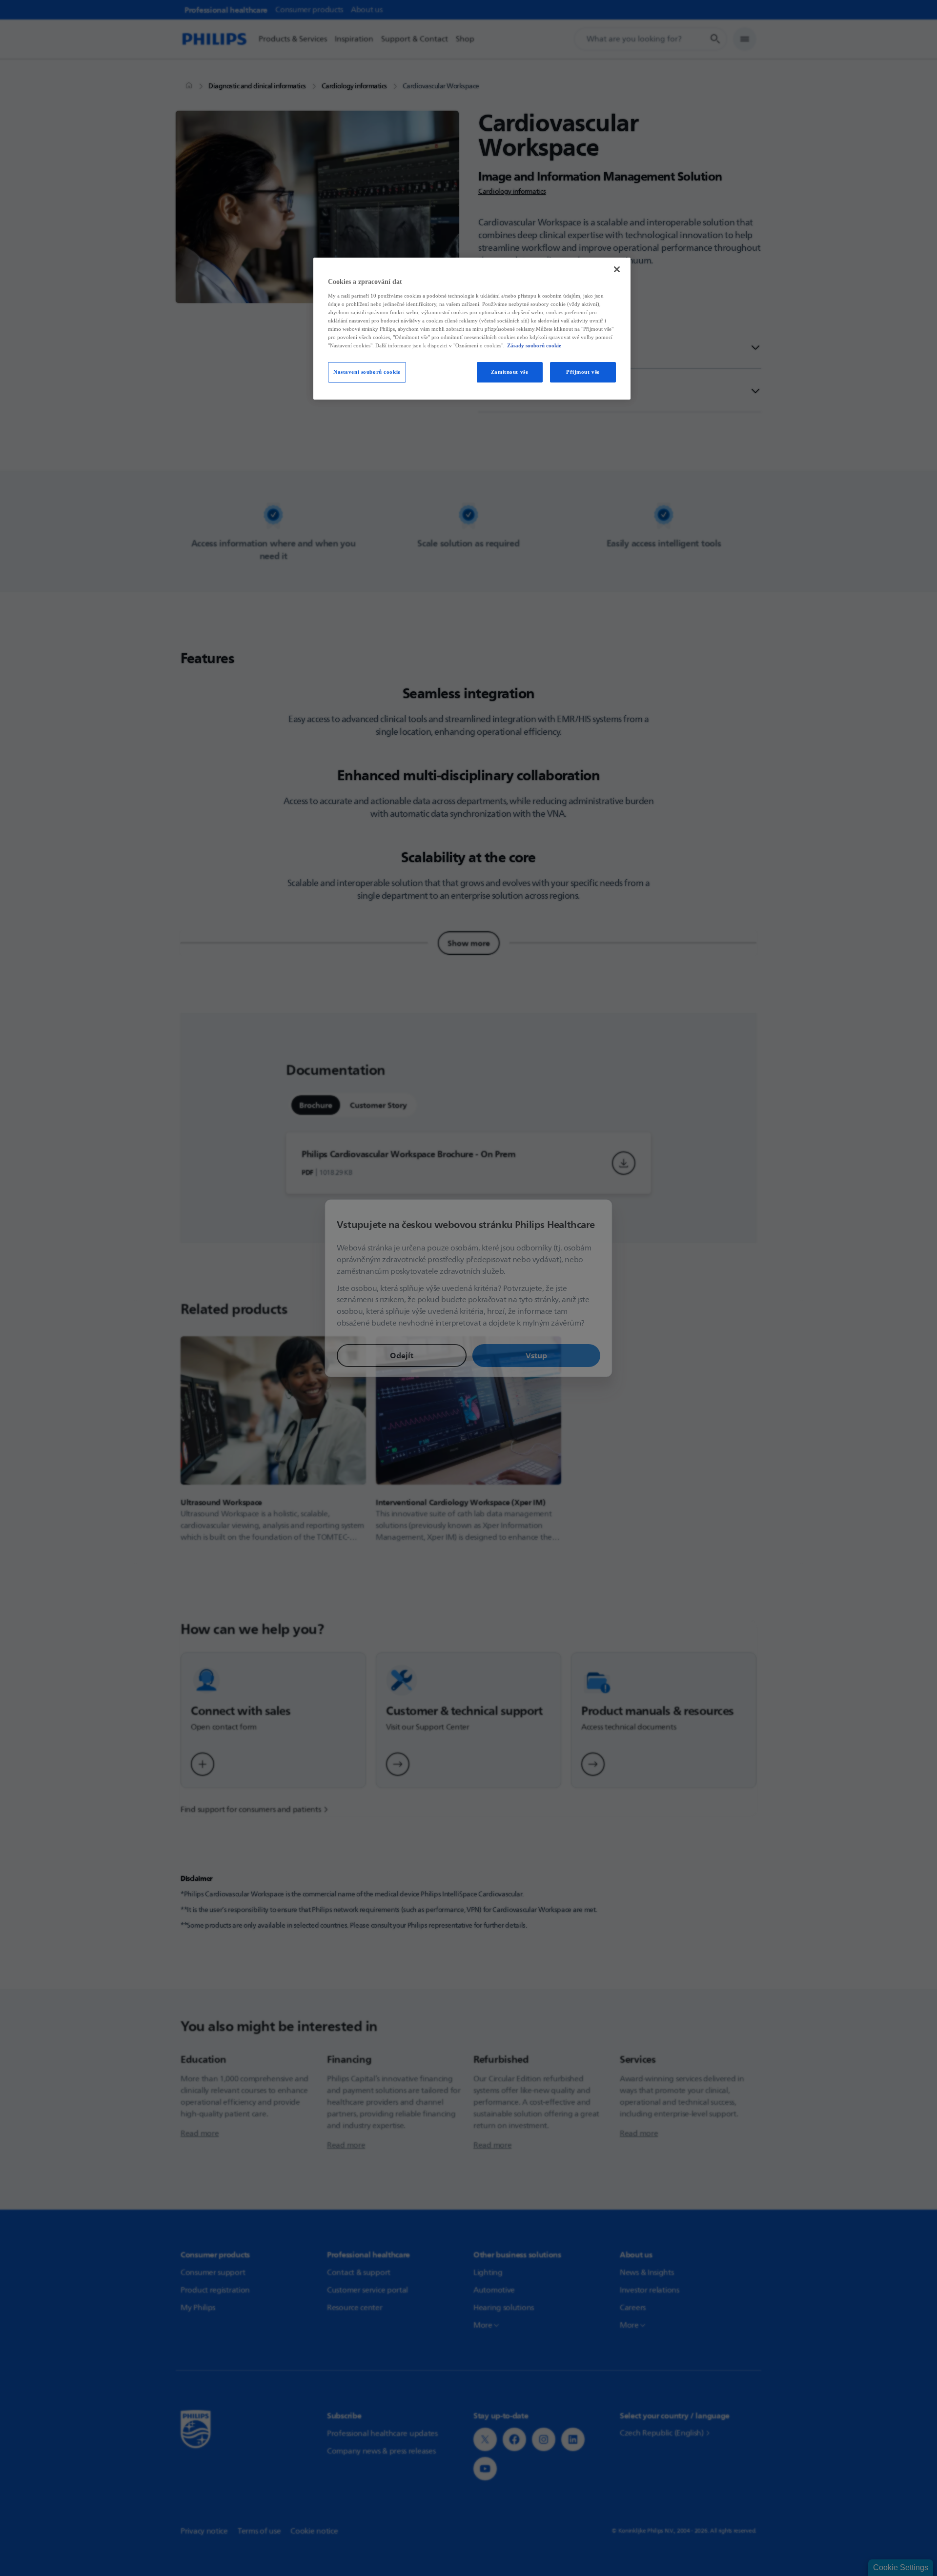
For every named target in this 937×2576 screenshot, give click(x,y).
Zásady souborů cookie (534, 345)
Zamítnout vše (509, 372)
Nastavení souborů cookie (367, 372)
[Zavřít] (617, 269)
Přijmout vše (583, 372)
